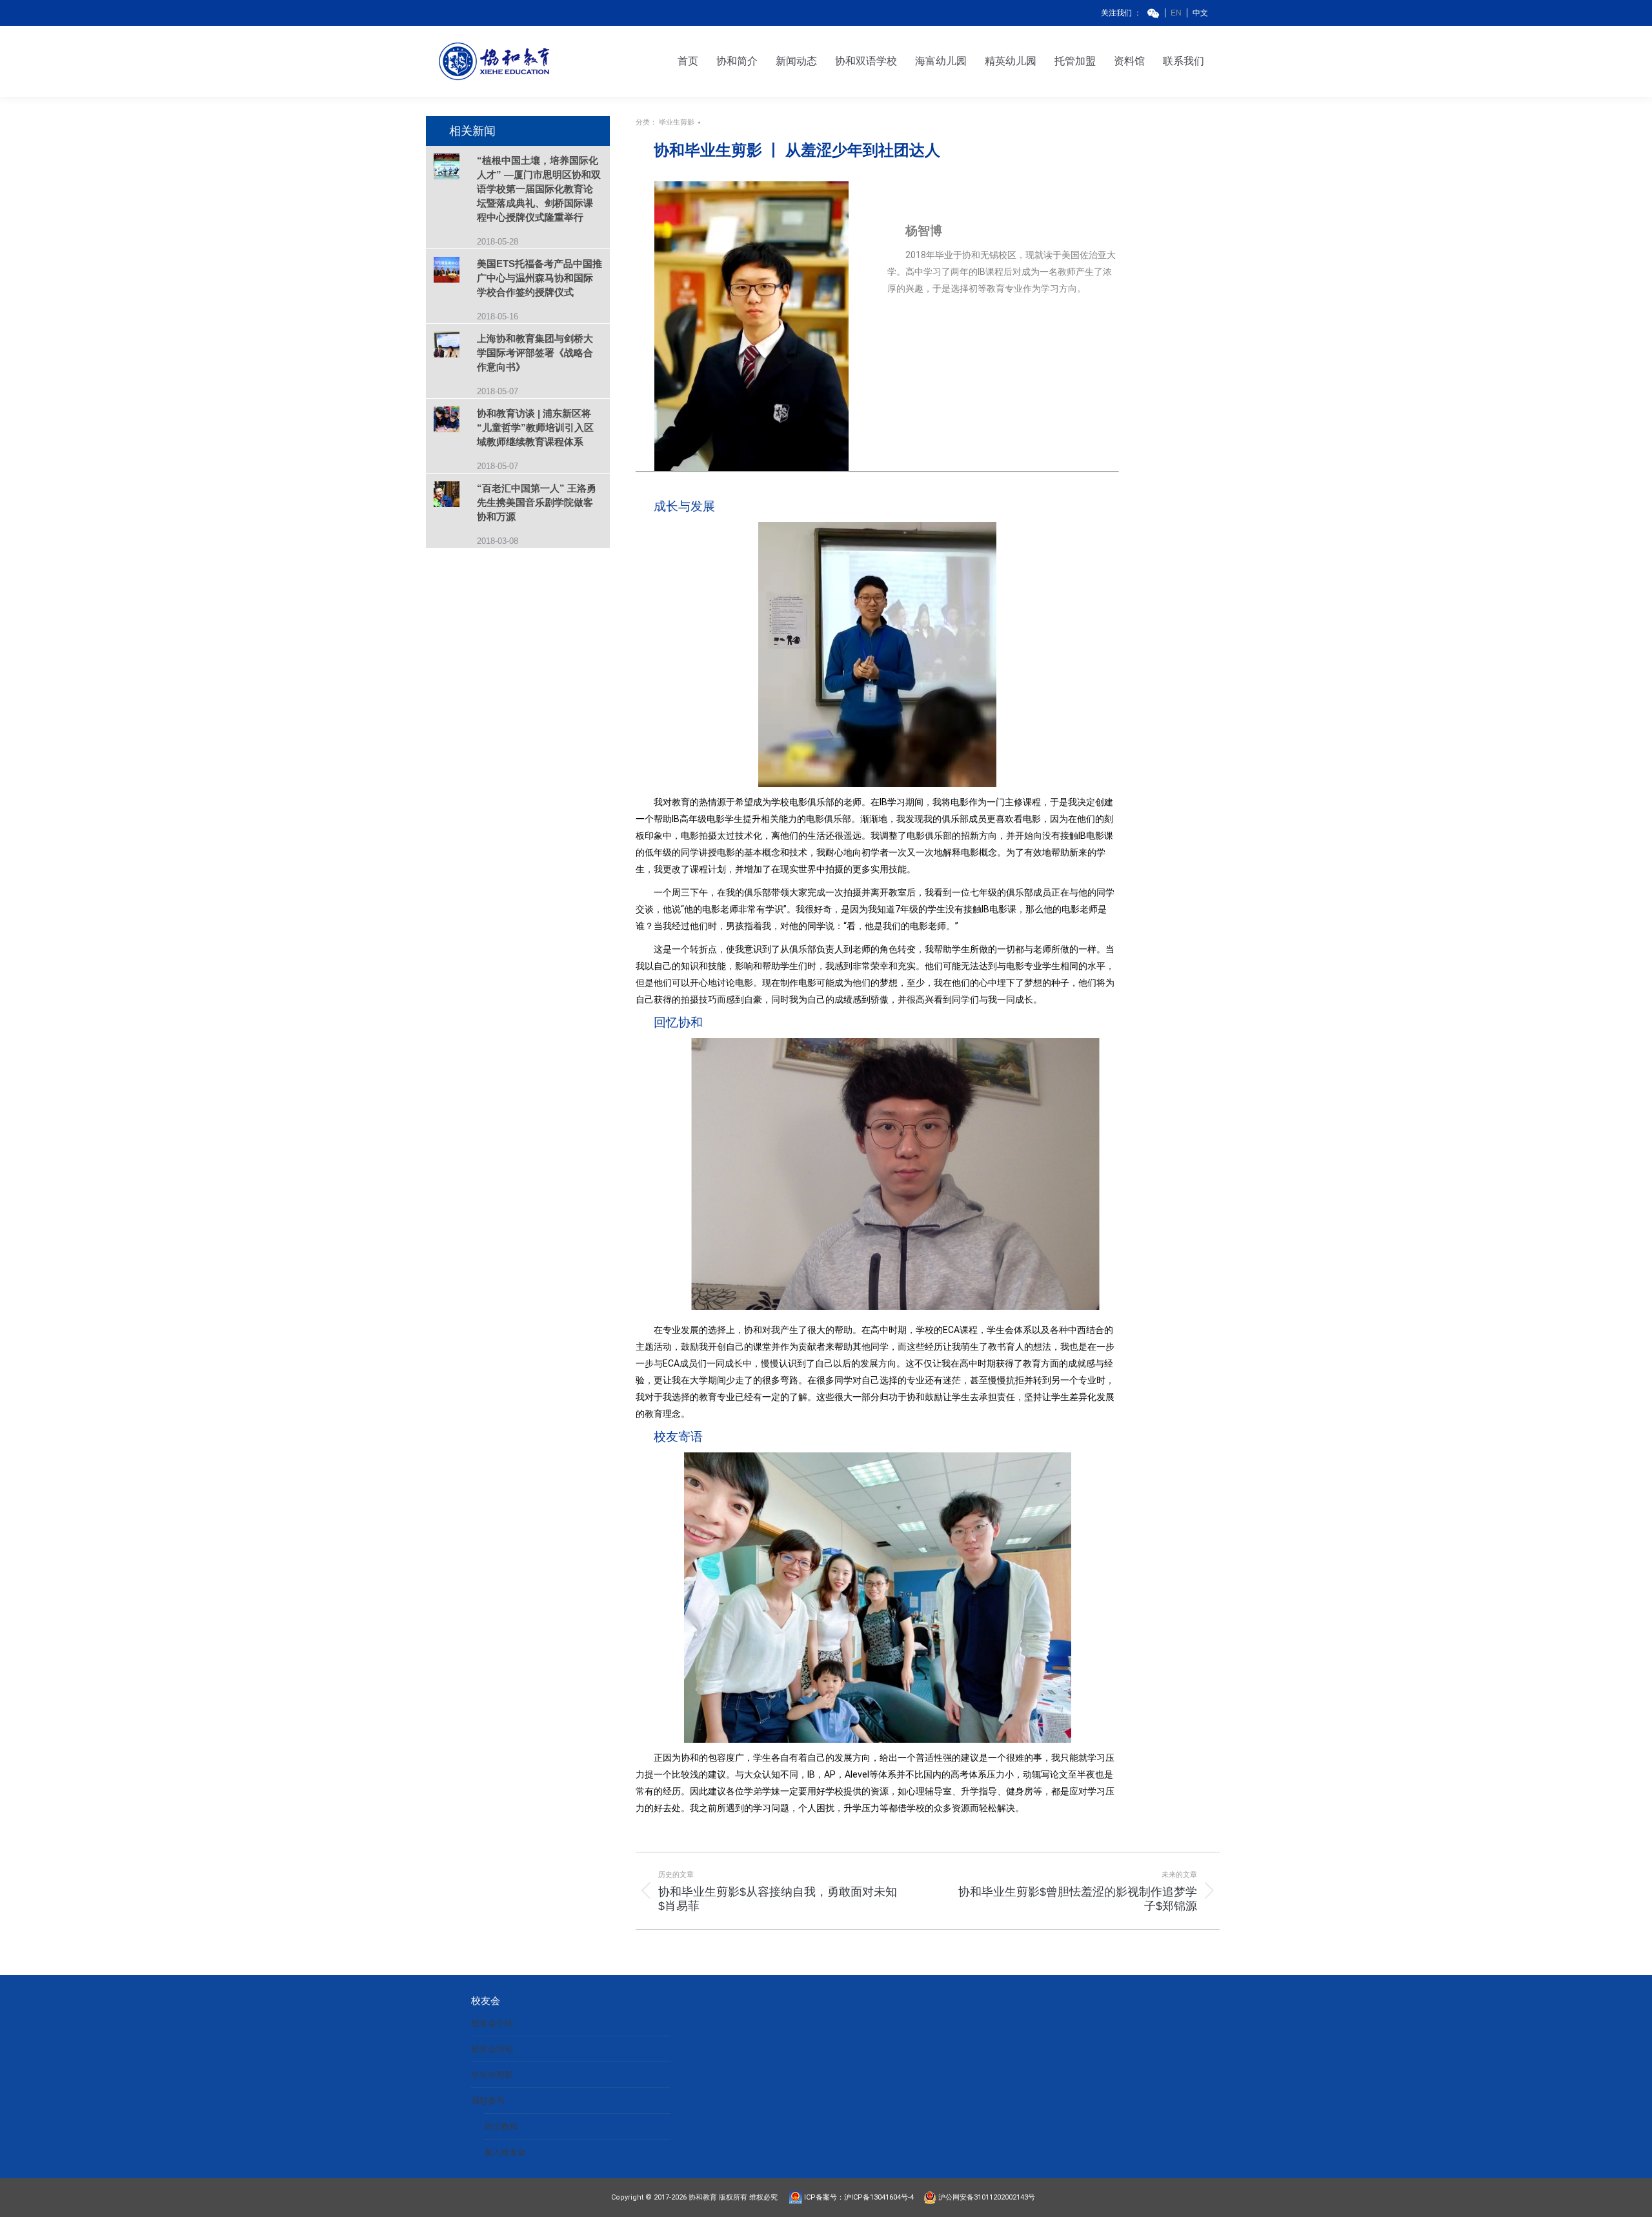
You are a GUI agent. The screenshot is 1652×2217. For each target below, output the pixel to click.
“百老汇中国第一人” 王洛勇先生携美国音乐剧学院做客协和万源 (537, 502)
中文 (1200, 13)
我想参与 (488, 2101)
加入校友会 (505, 2152)
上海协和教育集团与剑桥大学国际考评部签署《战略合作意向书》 (535, 353)
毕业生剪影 (677, 122)
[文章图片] (455, 168)
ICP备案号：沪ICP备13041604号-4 (862, 2197)
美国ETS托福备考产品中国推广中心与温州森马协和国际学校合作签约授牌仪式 (539, 278)
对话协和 (501, 2126)
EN (1176, 13)
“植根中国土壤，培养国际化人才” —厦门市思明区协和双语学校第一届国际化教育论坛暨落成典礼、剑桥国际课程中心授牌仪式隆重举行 (539, 189)
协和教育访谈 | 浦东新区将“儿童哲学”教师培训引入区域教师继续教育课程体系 (535, 427)
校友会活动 (492, 2049)
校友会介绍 (492, 2023)
